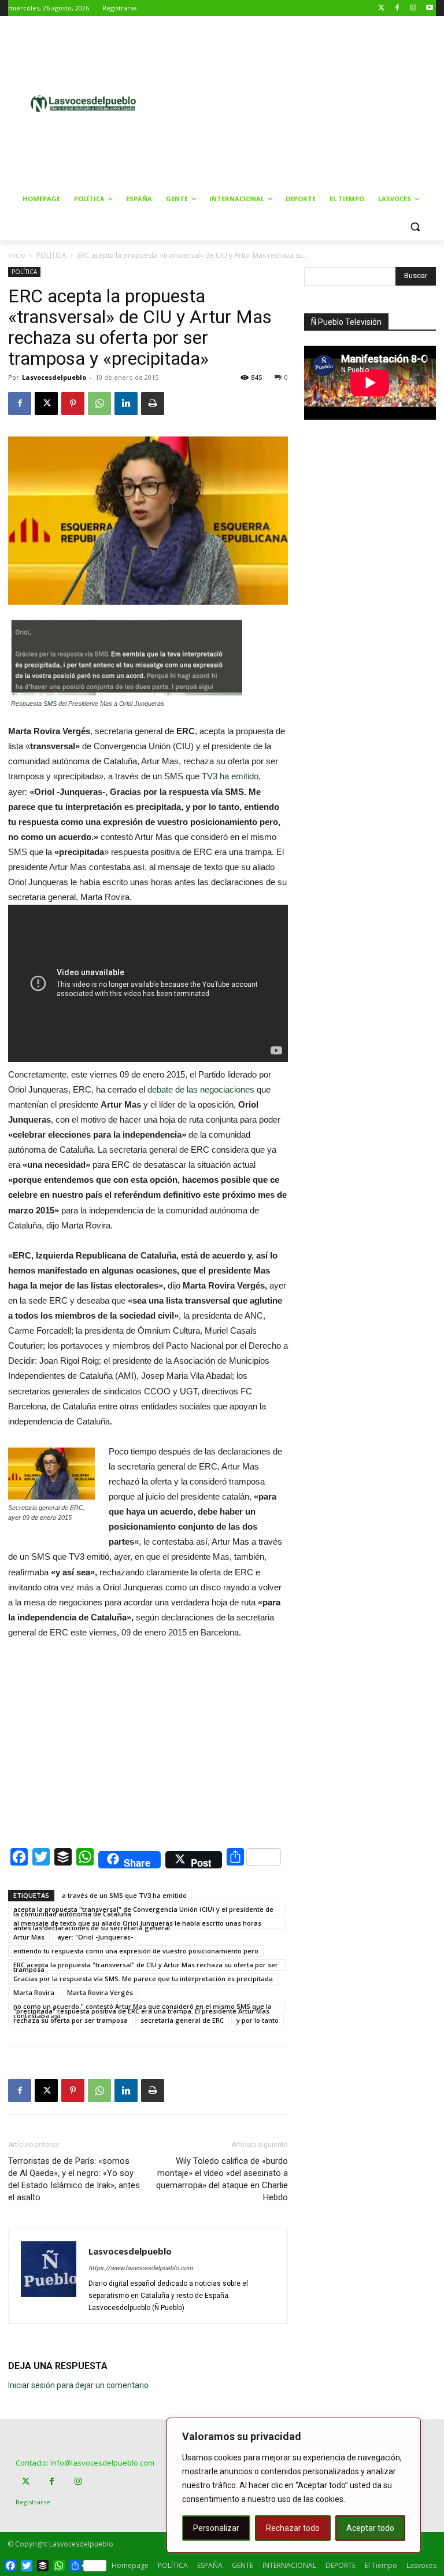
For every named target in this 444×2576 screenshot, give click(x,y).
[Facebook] (397, 8)
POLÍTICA (51, 255)
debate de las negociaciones (202, 1089)
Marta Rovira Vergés (100, 1992)
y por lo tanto (258, 2020)
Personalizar (216, 2528)
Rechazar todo (293, 2528)
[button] (415, 227)
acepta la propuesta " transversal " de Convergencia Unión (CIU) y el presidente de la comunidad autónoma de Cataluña (143, 1910)
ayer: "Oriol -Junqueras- (95, 1937)
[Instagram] (413, 8)
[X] (46, 404)
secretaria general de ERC (182, 2020)
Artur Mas (29, 1937)
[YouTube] (429, 8)
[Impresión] (153, 404)
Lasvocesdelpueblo (54, 377)
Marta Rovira (34, 1992)
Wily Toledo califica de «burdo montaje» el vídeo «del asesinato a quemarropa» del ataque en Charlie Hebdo (222, 2179)
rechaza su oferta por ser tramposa (71, 2020)
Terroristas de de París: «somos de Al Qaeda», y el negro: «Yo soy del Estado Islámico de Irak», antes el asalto (74, 2179)
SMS (50, 704)
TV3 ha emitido (230, 776)
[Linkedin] (126, 404)
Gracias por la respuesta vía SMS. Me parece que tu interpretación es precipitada (143, 1979)
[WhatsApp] (99, 404)
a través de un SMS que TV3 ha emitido (124, 1895)
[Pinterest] (73, 404)
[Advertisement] (309, 102)
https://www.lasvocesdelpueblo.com (141, 2268)
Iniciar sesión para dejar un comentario (78, 2385)
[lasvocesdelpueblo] (87, 104)
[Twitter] (381, 8)
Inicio (17, 255)
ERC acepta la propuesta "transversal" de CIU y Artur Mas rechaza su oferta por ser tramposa (146, 1966)
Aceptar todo (370, 2528)
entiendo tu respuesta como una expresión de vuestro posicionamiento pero (136, 1951)
